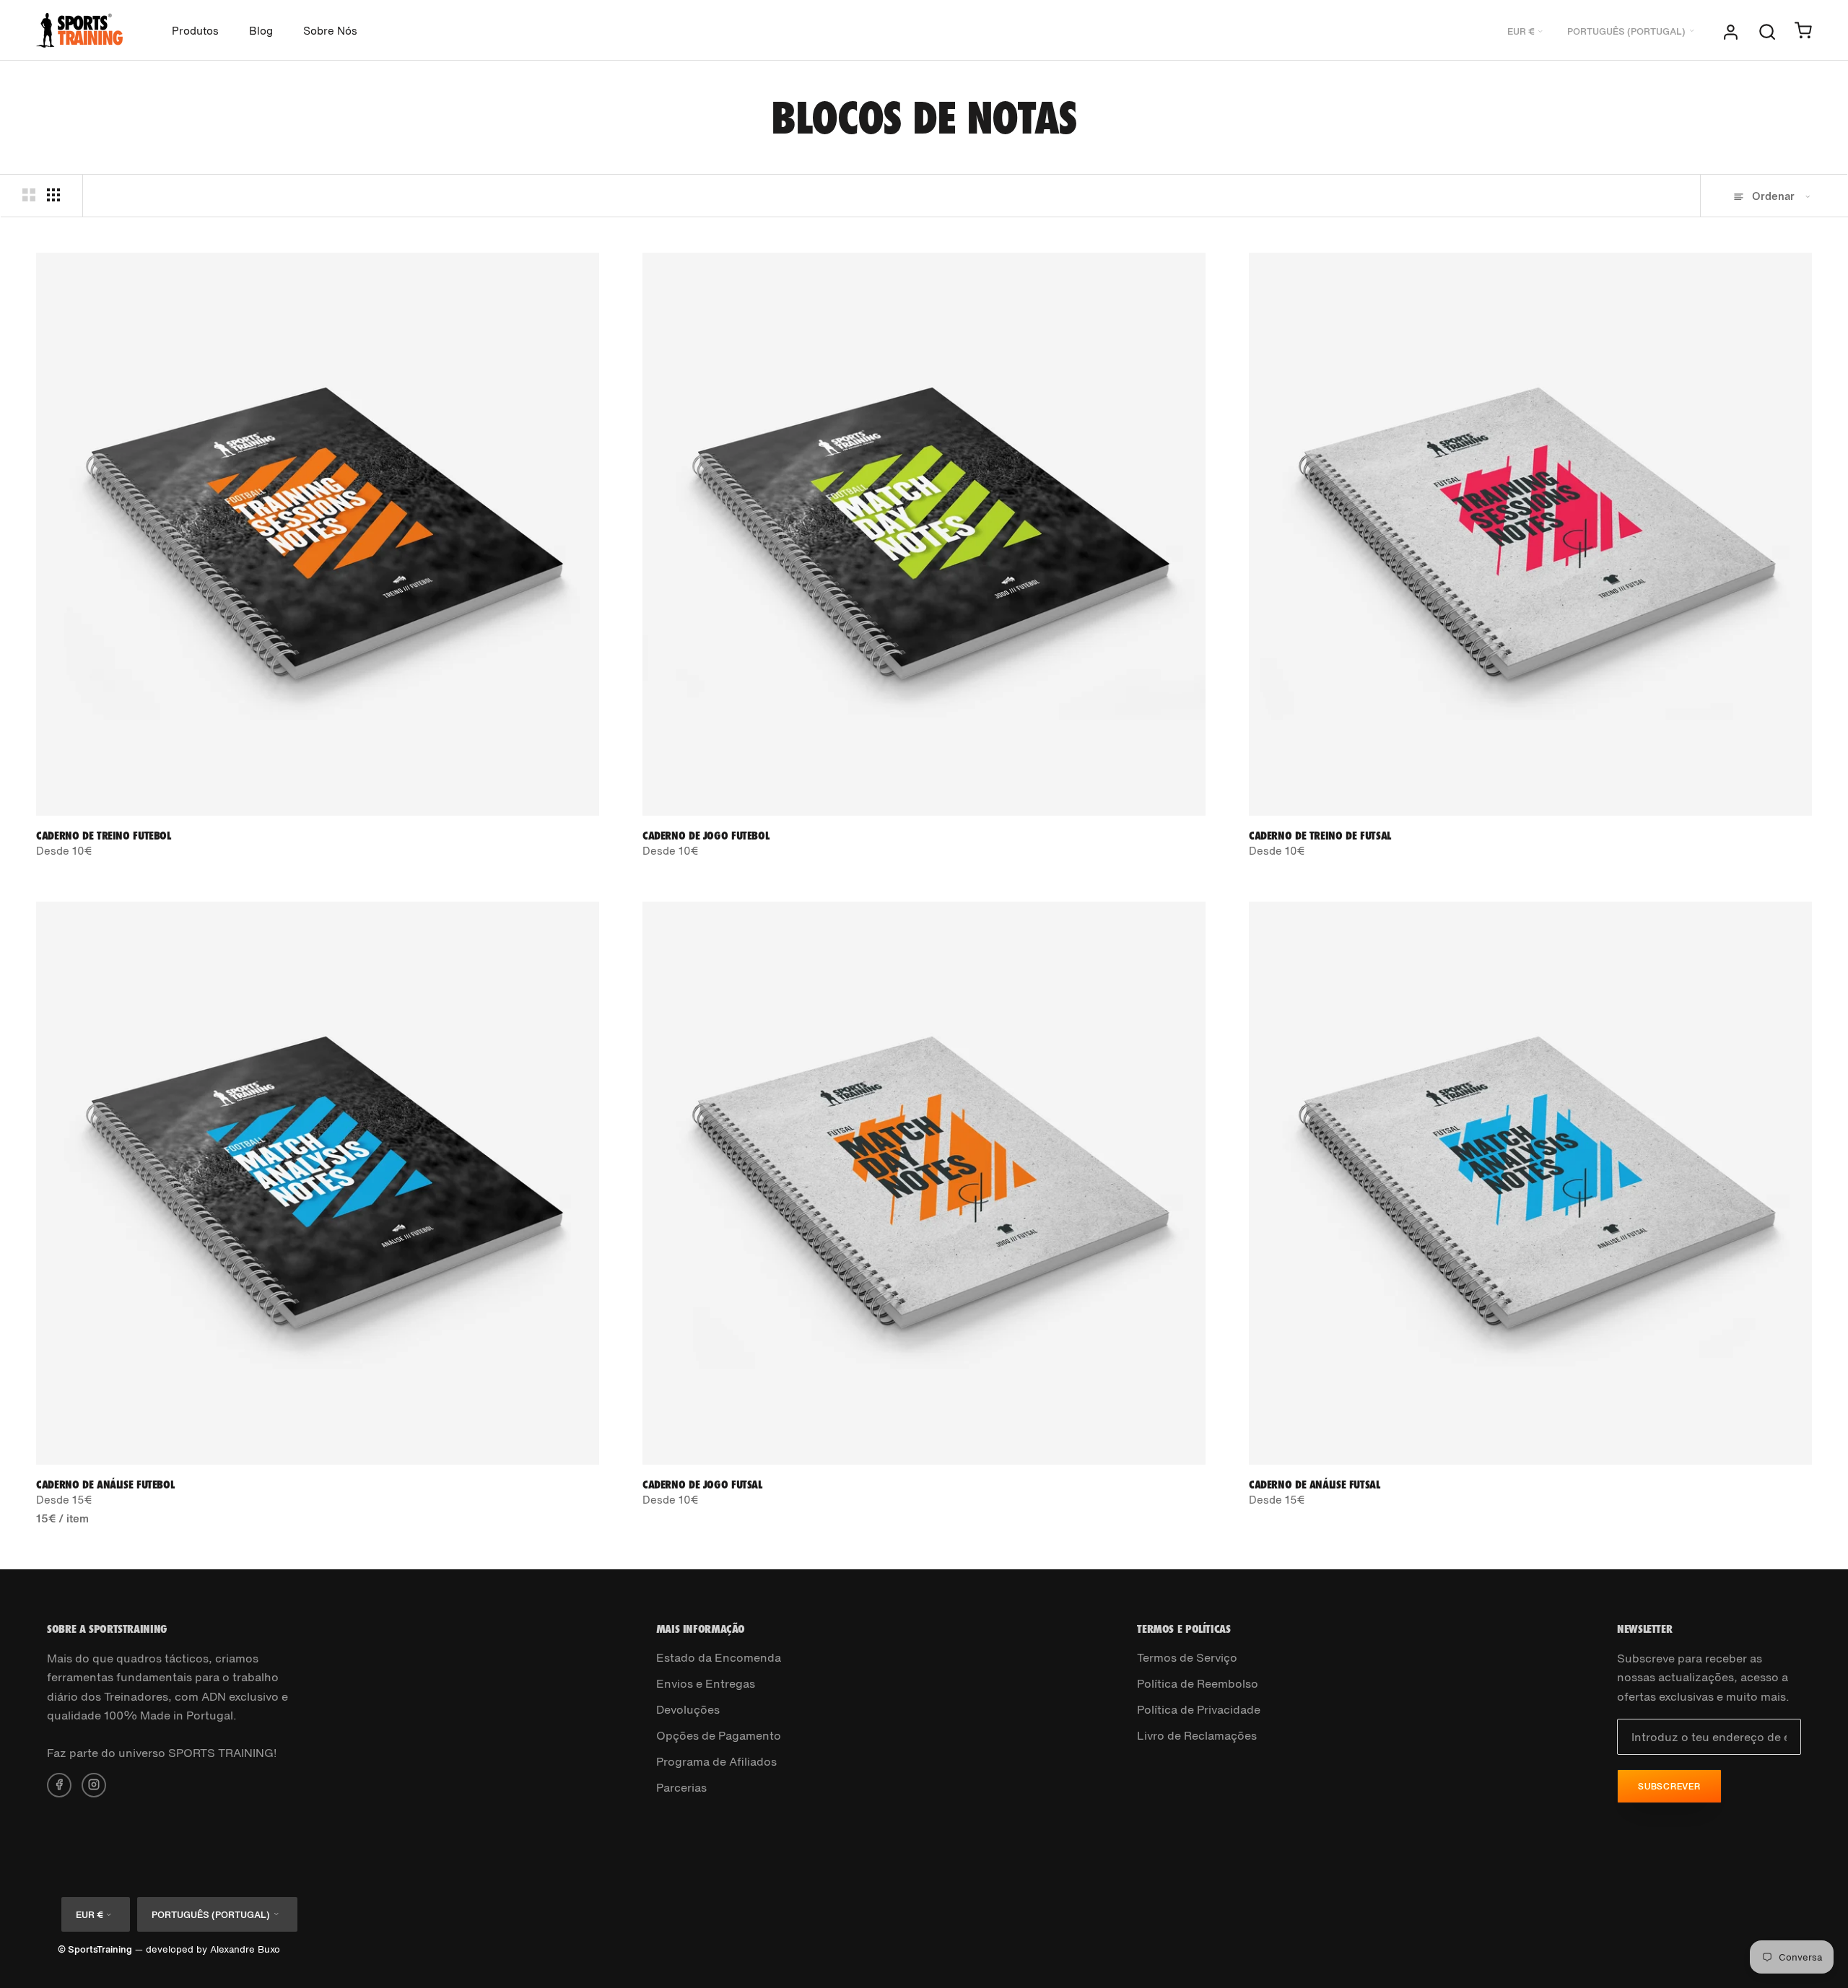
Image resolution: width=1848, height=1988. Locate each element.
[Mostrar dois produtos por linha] (29, 195)
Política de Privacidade (1199, 1709)
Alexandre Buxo (245, 1949)
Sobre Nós (330, 30)
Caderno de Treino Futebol (104, 835)
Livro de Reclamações (1197, 1735)
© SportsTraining (95, 1949)
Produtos (195, 30)
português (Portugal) (1626, 31)
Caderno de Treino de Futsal (1320, 835)
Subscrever (1669, 1786)
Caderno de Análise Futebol (105, 1484)
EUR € (1521, 31)
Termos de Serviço (1187, 1657)
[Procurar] (1767, 30)
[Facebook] (59, 1784)
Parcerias (681, 1787)
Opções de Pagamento (719, 1735)
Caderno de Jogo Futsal (702, 1484)
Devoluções (688, 1709)
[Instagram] (94, 1784)
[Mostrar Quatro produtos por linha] (53, 195)
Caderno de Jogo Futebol (706, 835)
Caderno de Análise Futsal (1315, 1484)
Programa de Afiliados (716, 1761)
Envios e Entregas (706, 1683)
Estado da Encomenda (719, 1657)
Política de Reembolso (1198, 1683)
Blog (261, 30)
